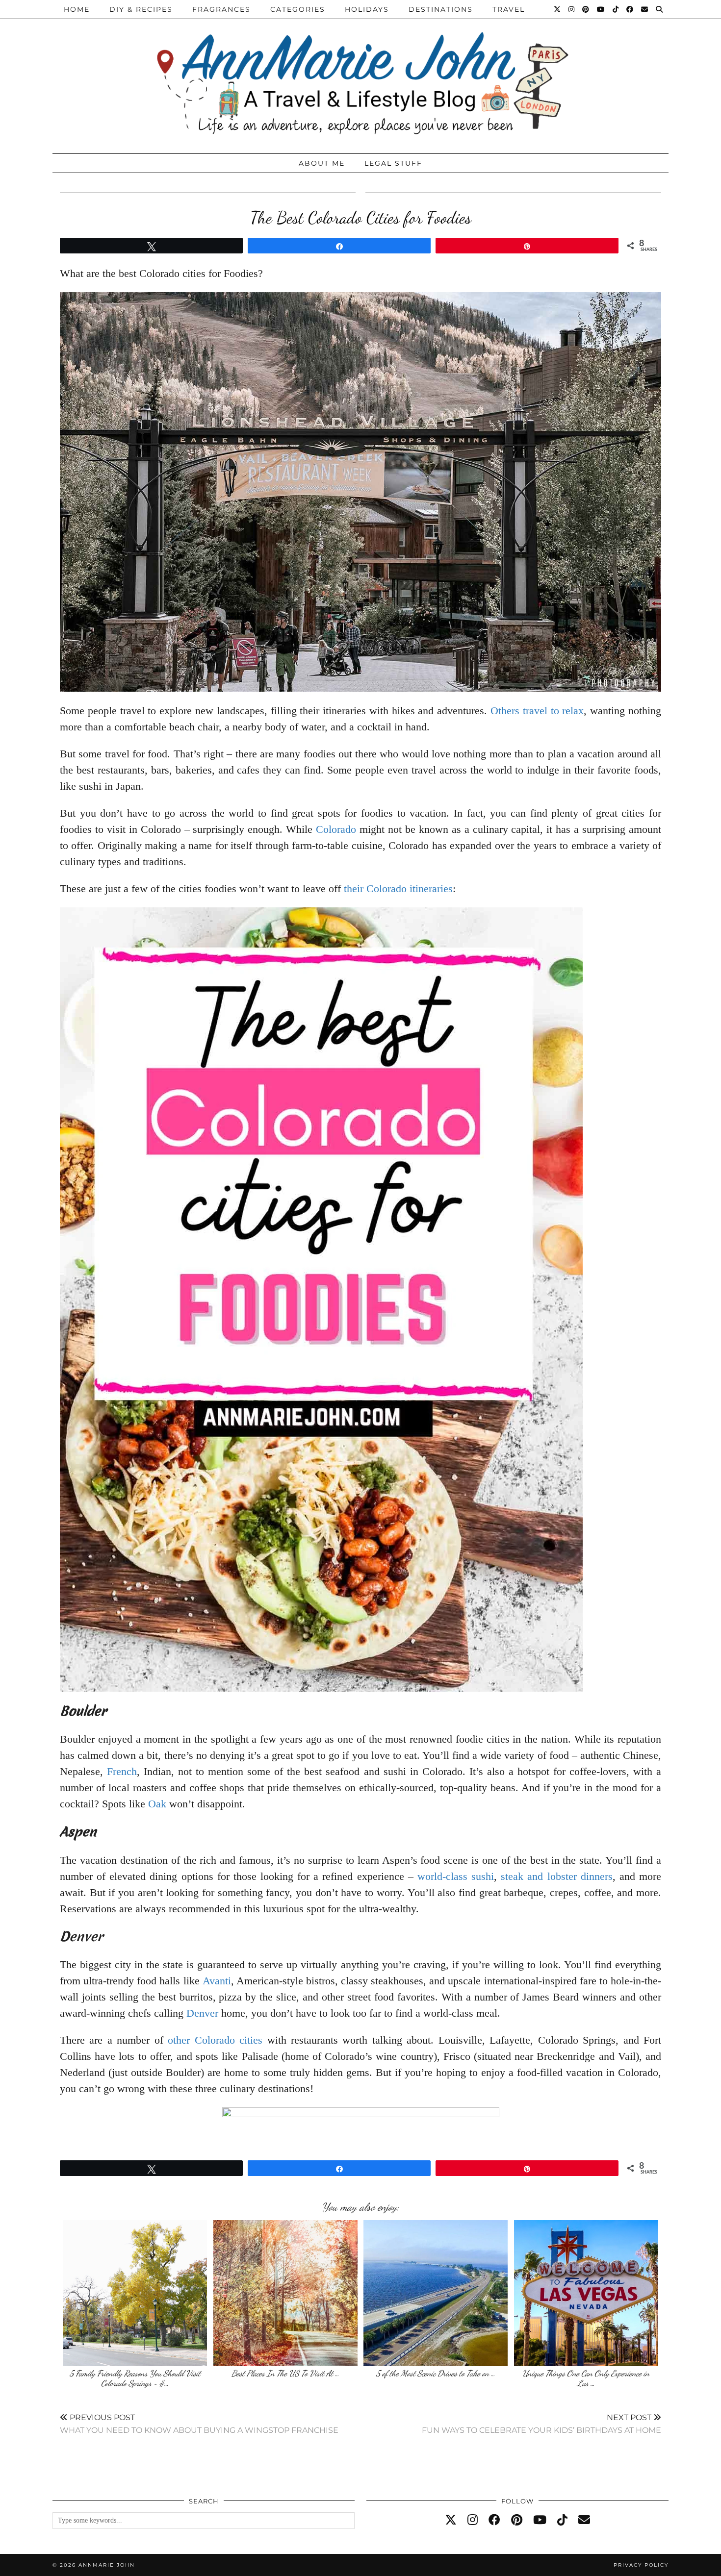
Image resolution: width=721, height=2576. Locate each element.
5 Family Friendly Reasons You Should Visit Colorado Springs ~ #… (135, 2378)
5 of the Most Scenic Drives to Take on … (436, 2373)
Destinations (441, 9)
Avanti (217, 1981)
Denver (202, 2013)
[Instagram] (572, 9)
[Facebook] (630, 9)
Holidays (367, 9)
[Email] (645, 9)
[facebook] (494, 2520)
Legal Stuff (393, 163)
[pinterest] (517, 2520)
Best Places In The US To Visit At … (285, 2373)
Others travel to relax (537, 711)
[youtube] (540, 2520)
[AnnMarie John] (360, 74)
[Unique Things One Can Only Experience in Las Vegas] (586, 2293)
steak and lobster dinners (556, 1876)
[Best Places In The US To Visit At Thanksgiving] (285, 2293)
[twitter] (451, 2520)
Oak (157, 1804)
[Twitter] (558, 9)
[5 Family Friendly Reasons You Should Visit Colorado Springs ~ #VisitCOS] (135, 2293)
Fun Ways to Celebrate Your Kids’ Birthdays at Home (541, 2424)
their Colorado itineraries (398, 888)
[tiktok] (562, 2520)
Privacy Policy (641, 2565)
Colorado (336, 829)
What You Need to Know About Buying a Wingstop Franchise (199, 2424)
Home (77, 9)
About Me (322, 163)
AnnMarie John (107, 2565)
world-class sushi (456, 1876)
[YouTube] (601, 9)
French (122, 1771)
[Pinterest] (586, 9)
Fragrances (221, 9)
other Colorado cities (215, 2040)
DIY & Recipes (141, 9)
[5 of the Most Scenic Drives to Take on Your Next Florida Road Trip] (436, 2293)
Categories (298, 9)
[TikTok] (616, 9)
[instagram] (473, 2520)
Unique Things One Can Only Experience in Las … (586, 2378)
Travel (509, 9)
